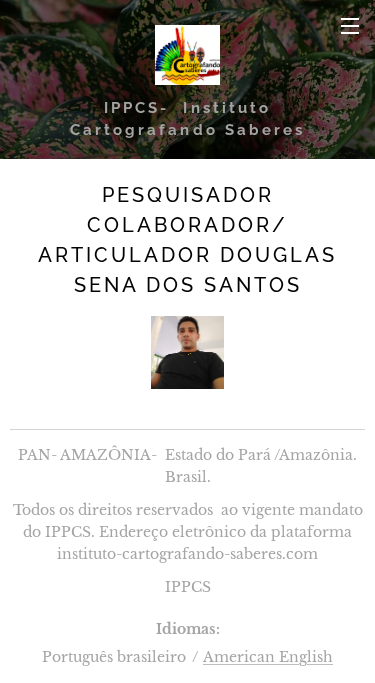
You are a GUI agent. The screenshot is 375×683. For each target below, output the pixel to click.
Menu (350, 25)
